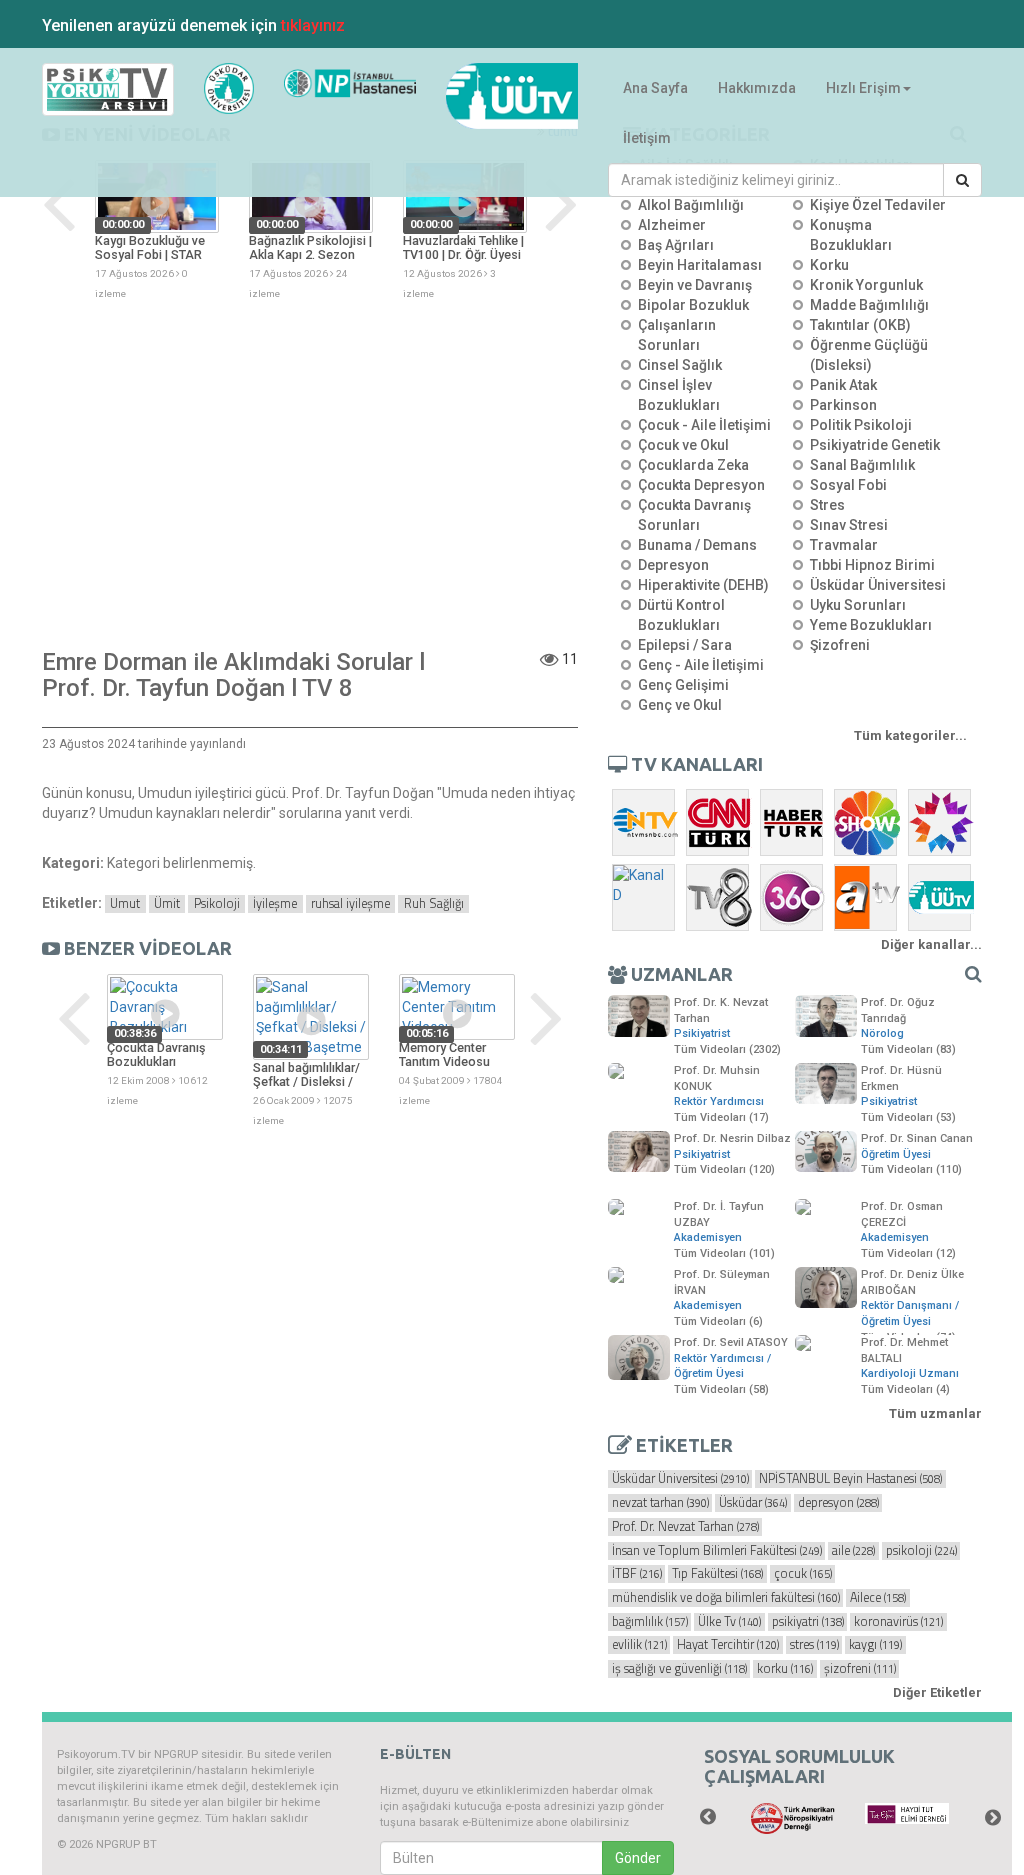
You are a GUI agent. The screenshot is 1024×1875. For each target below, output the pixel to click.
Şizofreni (840, 645)
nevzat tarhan (660, 1503)
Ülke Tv (729, 1622)
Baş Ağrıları (676, 245)
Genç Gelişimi (683, 685)
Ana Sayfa (655, 88)
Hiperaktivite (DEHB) (703, 585)
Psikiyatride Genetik (875, 445)
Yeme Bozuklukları (871, 625)
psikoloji (921, 1551)
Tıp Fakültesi (717, 1574)
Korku (829, 265)
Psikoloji (217, 904)
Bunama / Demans (697, 545)
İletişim (647, 138)
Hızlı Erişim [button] (863, 88)
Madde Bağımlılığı (869, 305)
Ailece (878, 1598)
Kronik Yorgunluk (866, 285)
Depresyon (673, 565)
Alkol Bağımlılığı (691, 205)
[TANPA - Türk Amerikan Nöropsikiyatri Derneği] (793, 1819)
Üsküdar (753, 1503)
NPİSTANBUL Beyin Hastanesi (850, 1479)
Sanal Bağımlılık (862, 465)
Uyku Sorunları (858, 605)
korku (785, 1669)
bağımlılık (650, 1622)
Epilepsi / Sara (685, 645)
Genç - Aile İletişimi (701, 665)
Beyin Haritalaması (700, 265)
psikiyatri (808, 1622)
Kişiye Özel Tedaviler (878, 205)
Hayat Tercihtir (728, 1645)
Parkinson (843, 405)
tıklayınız (313, 25)
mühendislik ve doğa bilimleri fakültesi (726, 1598)
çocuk (803, 1574)
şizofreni (860, 1669)
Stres (827, 505)
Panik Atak (843, 385)
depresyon (838, 1503)
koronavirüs (898, 1622)
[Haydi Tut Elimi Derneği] (907, 1814)
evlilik (639, 1645)
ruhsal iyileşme (350, 904)
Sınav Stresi (849, 525)
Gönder (638, 1858)
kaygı (875, 1645)
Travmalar (844, 545)
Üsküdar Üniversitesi (878, 585)
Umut (125, 904)
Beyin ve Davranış (695, 285)
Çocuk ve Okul (683, 445)
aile (853, 1551)
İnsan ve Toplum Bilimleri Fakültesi (717, 1551)
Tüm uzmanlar (935, 1413)
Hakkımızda (757, 88)
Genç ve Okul (680, 705)
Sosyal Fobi (848, 485)
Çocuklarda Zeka (693, 465)
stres (814, 1645)
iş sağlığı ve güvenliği (679, 1669)
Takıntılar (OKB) (860, 325)
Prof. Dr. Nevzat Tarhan (685, 1527)
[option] (157, 230)
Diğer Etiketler (937, 1692)
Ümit (167, 904)
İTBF (637, 1574)
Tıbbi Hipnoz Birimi (872, 565)
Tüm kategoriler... (910, 735)
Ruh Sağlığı (434, 904)
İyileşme (275, 904)
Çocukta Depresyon (701, 485)
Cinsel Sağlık (680, 365)
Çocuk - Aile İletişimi (704, 425)
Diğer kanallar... (931, 944)
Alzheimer (672, 225)
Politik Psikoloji (861, 425)
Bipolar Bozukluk (693, 305)
